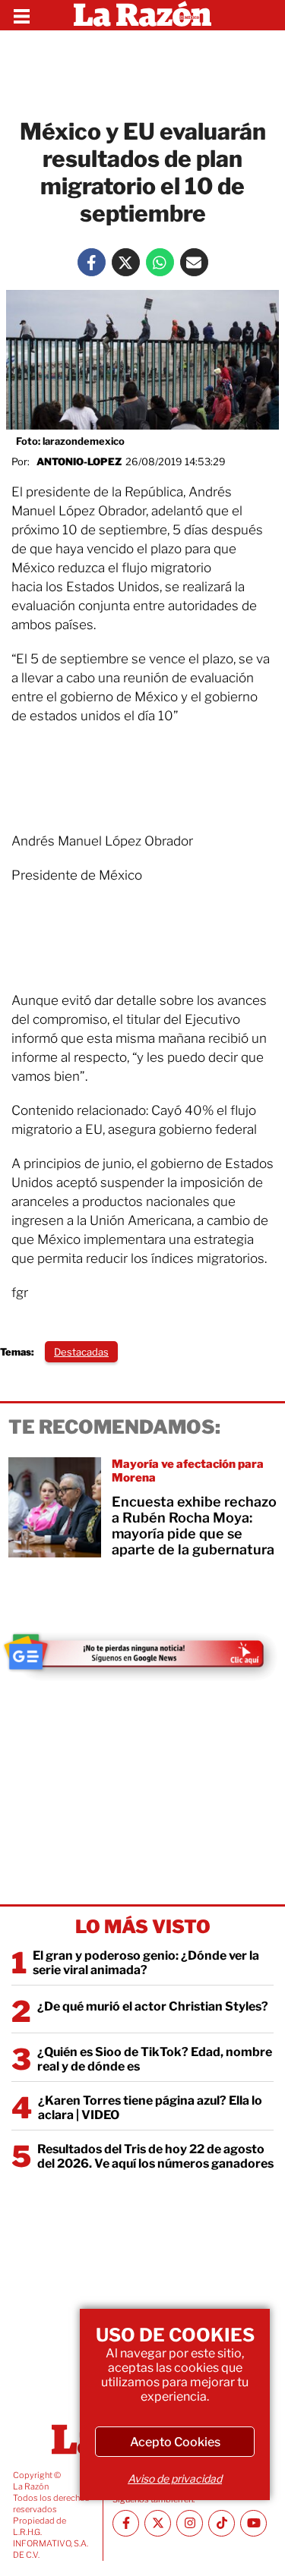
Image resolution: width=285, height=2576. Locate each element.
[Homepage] (142, 15)
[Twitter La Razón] (126, 262)
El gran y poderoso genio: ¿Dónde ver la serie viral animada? (146, 1963)
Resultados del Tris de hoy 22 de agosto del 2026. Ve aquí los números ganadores (155, 2156)
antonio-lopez (79, 461)
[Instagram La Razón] (190, 2523)
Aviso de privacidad (175, 2478)
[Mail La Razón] (194, 262)
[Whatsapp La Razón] (160, 262)
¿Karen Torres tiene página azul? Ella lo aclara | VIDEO (150, 2108)
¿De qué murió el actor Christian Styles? (153, 2006)
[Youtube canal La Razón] (253, 2523)
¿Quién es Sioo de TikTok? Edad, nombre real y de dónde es (155, 2059)
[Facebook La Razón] (92, 262)
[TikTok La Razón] (222, 2523)
